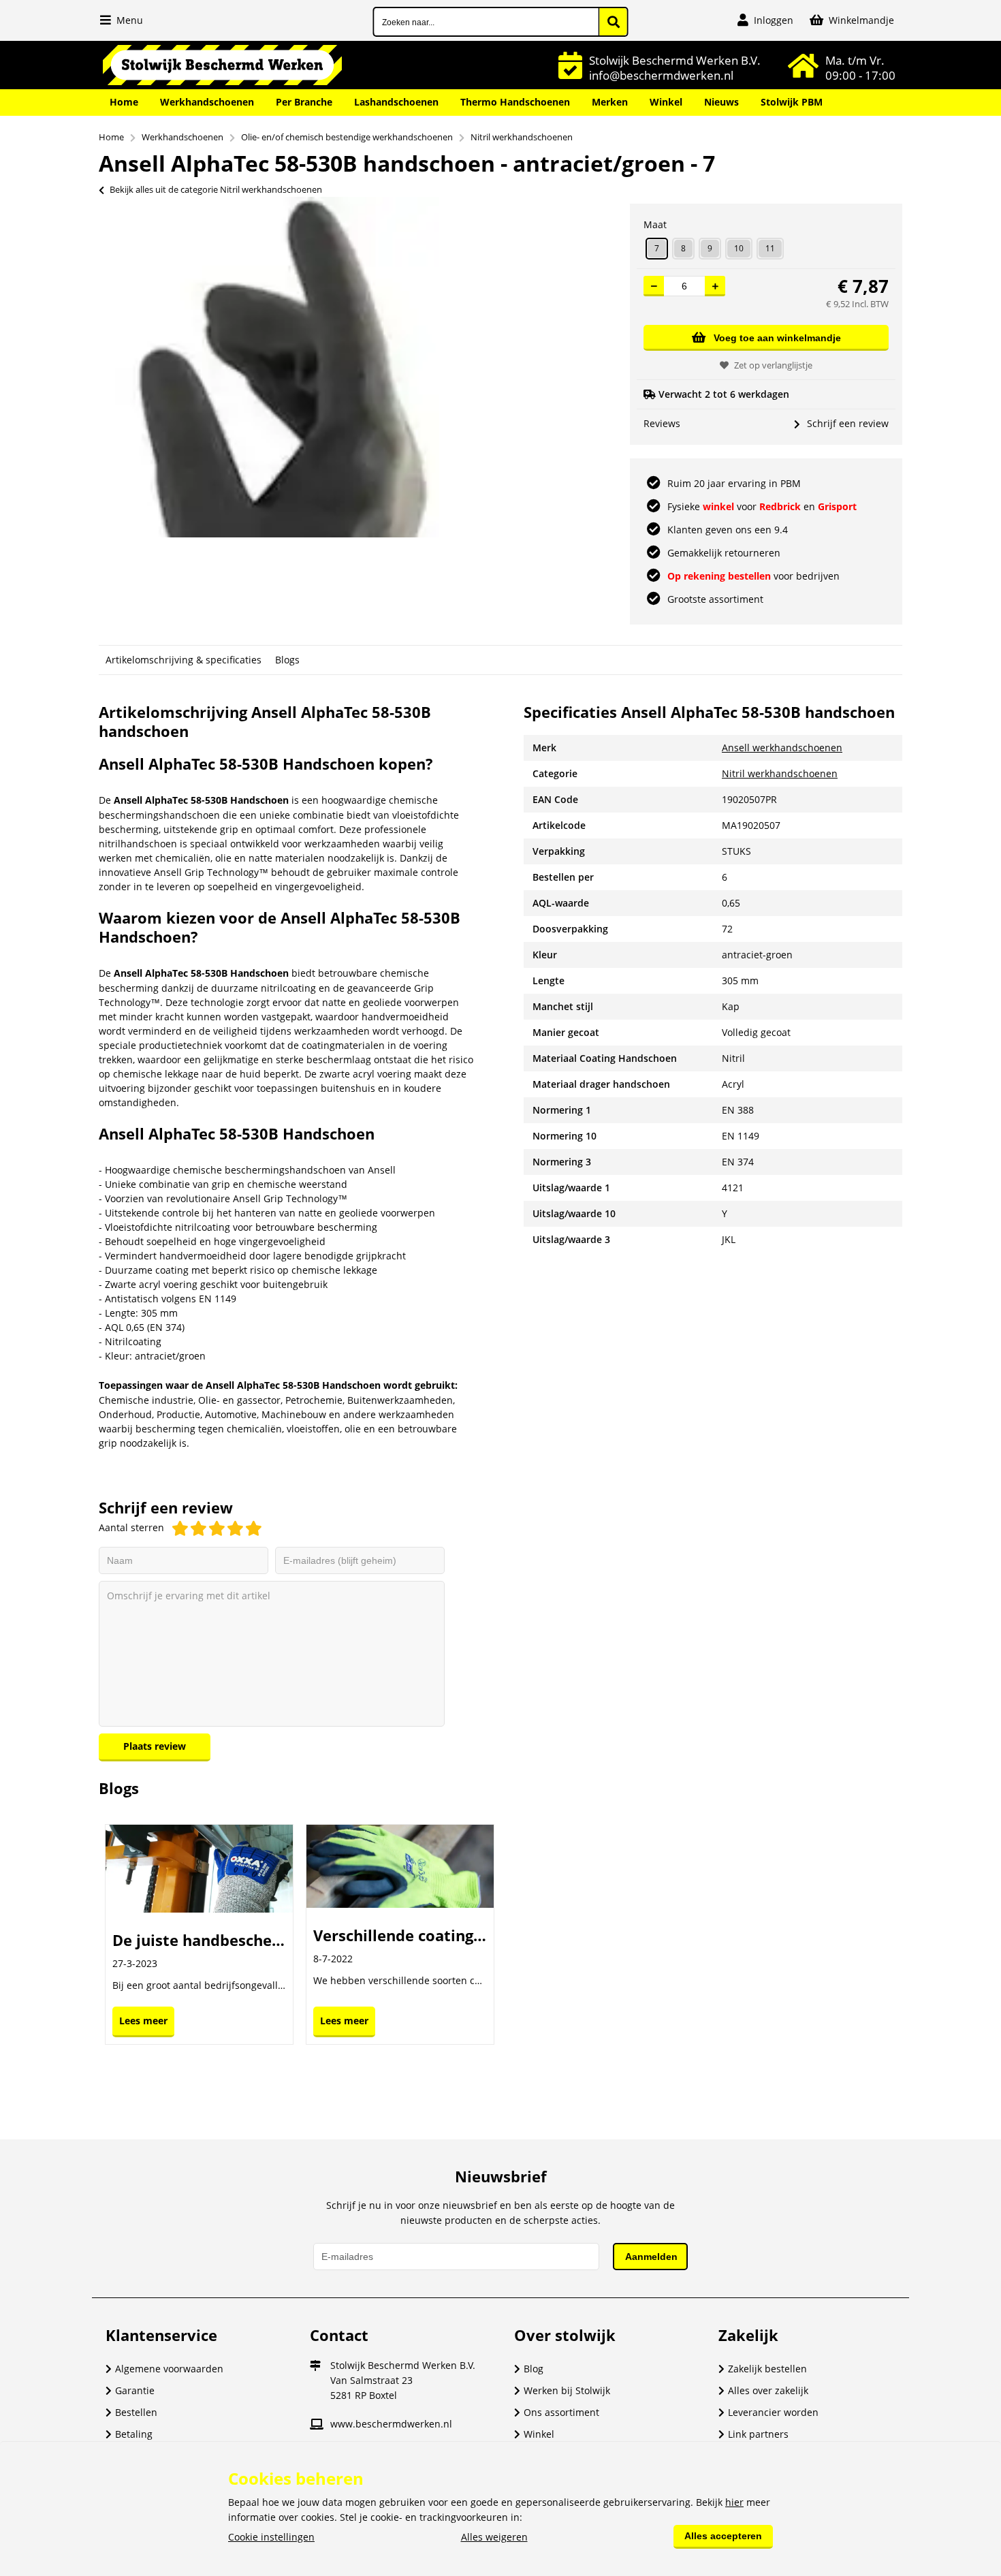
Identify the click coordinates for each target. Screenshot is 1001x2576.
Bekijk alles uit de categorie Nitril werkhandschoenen (216, 189)
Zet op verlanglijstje (773, 365)
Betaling (134, 2434)
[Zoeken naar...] (614, 22)
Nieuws (721, 102)
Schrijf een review (848, 423)
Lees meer (143, 2021)
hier (734, 2502)
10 (739, 248)
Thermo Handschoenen (515, 102)
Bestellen (136, 2412)
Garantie (135, 2390)
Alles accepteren (723, 2536)
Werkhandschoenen (207, 102)
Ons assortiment (561, 2412)
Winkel (666, 102)
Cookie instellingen (271, 2537)
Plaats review (155, 1746)
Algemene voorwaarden (169, 2369)
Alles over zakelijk (768, 2390)
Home (124, 102)
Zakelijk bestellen (767, 2369)
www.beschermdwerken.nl (391, 2424)
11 (770, 248)
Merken (610, 102)
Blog (534, 2369)
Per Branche (304, 102)
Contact (339, 2335)
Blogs (287, 660)
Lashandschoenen (396, 102)
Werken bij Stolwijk (567, 2390)
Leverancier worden (773, 2412)
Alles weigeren (494, 2537)
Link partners (758, 2434)
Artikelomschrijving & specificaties (184, 660)
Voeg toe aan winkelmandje (777, 338)
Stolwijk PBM (792, 102)
